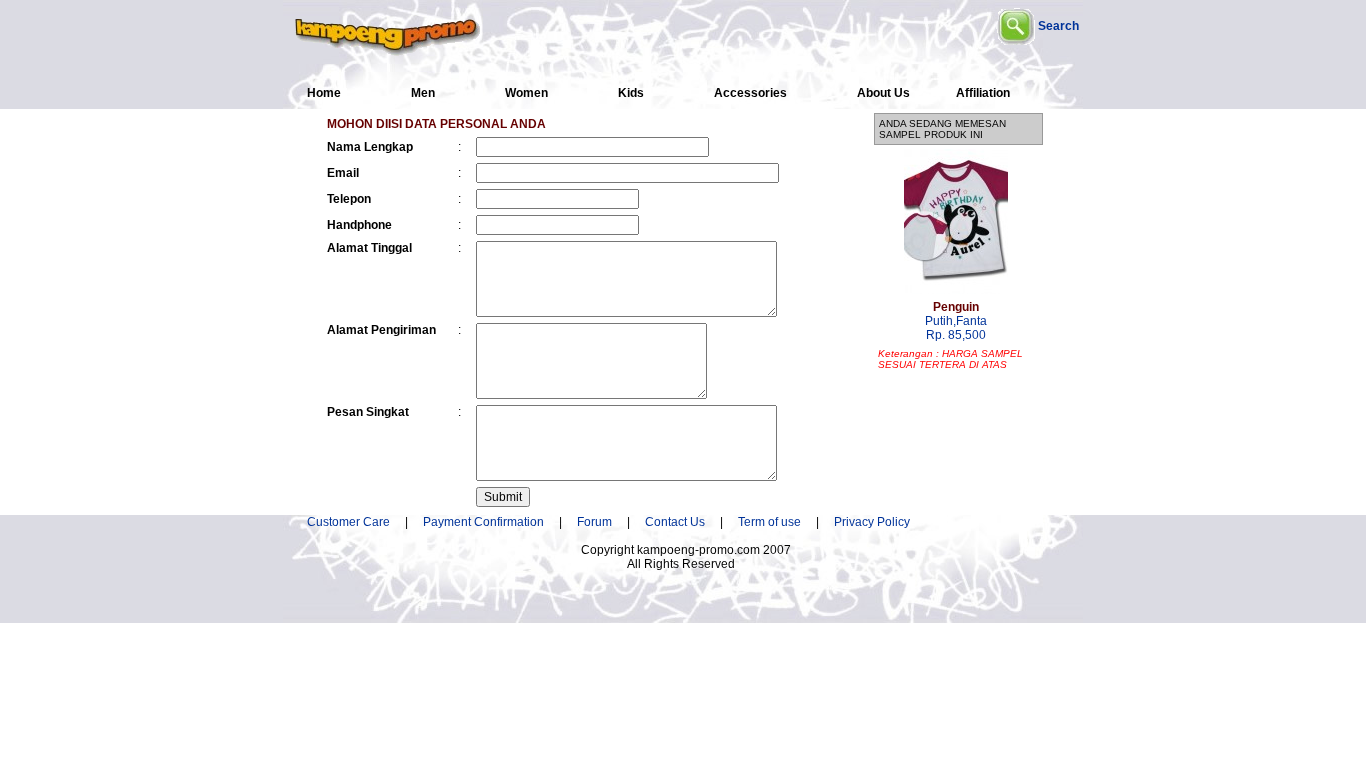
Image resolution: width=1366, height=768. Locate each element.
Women (526, 93)
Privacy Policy (872, 522)
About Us (883, 93)
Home (324, 93)
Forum (594, 522)
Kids (631, 93)
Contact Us (675, 522)
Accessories (750, 93)
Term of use (769, 522)
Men (423, 93)
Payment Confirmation (489, 522)
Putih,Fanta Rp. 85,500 (956, 321)
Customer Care (348, 522)
